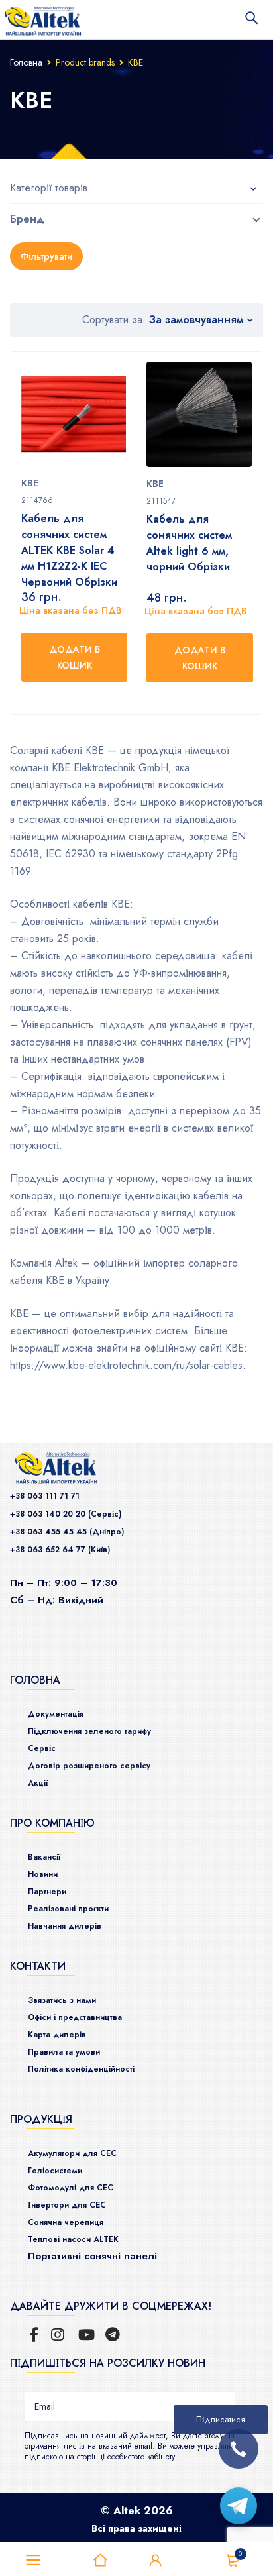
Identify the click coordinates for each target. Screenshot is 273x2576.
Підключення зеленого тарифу (89, 1731)
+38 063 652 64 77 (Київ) (60, 1550)
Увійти (156, 2561)
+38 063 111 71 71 (45, 1496)
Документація (56, 1714)
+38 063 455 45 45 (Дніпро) (67, 1532)
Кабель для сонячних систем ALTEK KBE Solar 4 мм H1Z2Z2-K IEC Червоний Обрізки (69, 550)
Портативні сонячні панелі (92, 2256)
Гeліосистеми (55, 2171)
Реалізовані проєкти (68, 1909)
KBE (30, 483)
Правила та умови (64, 2052)
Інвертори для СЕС (67, 2205)
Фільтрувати (46, 256)
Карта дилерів (57, 2035)
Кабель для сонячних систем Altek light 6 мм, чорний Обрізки (189, 543)
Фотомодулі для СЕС (71, 2188)
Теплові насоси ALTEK (73, 2239)
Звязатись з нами (62, 2000)
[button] (74, 657)
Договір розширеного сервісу (89, 1766)
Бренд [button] (27, 219)
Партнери (47, 1892)
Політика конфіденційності (81, 2069)
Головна (26, 62)
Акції (38, 1783)
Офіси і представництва (75, 2017)
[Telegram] (239, 2506)
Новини (43, 1874)
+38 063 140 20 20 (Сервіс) (66, 1514)
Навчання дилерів (65, 1926)
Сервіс (42, 1748)
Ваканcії (44, 1857)
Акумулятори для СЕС (72, 2153)
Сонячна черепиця (66, 2222)
